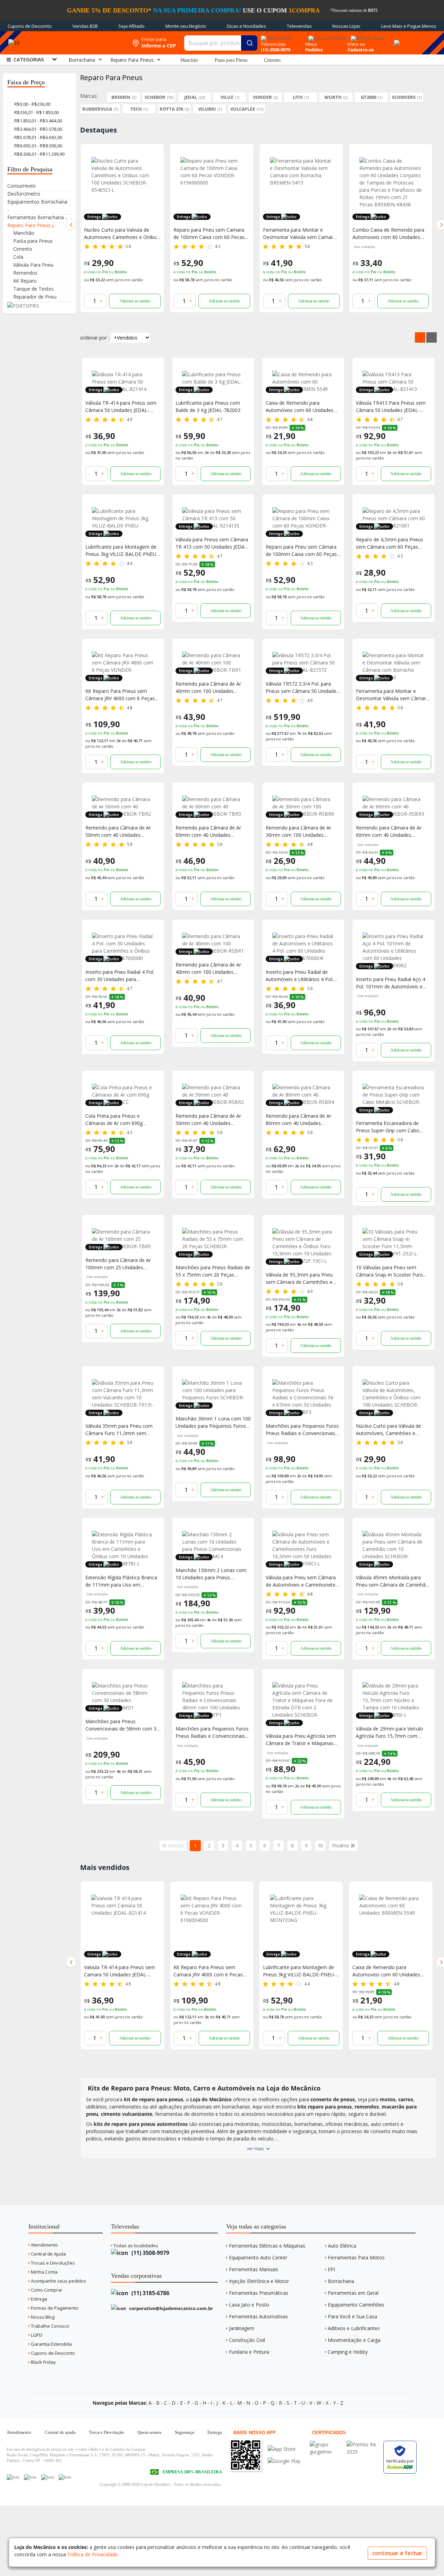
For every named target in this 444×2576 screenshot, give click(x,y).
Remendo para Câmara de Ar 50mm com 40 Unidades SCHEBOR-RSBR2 (208, 1120)
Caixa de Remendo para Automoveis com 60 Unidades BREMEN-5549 (297, 1971)
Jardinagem (242, 2328)
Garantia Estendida (51, 2344)
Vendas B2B (85, 26)
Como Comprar (46, 2290)
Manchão (189, 60)
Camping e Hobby (348, 2352)
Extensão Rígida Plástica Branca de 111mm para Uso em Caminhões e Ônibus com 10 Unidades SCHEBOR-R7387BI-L (121, 1581)
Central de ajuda (60, 2432)
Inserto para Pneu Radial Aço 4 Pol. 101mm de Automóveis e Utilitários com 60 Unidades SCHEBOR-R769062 (391, 983)
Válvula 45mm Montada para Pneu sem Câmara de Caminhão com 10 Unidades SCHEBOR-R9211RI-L (392, 1581)
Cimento (272, 60)
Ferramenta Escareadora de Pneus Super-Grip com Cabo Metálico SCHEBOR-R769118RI (391, 1127)
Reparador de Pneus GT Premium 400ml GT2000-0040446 (390, 1971)
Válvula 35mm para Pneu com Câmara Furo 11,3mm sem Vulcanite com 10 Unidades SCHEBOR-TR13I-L (119, 1430)
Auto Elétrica (342, 2246)
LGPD (36, 2335)
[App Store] (284, 2449)
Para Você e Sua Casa (352, 2316)
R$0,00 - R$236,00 (32, 104)
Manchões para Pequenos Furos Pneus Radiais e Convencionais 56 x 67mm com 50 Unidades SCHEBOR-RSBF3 (302, 1430)
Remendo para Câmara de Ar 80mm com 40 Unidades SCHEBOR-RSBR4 (298, 1120)
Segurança (185, 2432)
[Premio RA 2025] (363, 2444)
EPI (331, 2269)
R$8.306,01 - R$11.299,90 (39, 154)
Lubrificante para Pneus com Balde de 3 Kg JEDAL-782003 (208, 406)
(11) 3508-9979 (150, 2253)
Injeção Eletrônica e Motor (259, 2281)
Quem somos (149, 2432)
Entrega (39, 2299)
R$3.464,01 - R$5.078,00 (38, 129)
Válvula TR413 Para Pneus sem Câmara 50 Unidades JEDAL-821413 (391, 407)
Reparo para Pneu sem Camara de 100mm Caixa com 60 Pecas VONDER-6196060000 (119, 234)
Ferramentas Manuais (254, 2269)
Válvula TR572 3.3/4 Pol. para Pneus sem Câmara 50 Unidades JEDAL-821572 (302, 688)
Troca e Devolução (106, 2432)
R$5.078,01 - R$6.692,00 (38, 137)
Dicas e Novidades (246, 26)
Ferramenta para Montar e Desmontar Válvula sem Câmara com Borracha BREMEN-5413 (392, 695)
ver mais (255, 2149)
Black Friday (43, 2362)
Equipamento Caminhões (356, 2305)
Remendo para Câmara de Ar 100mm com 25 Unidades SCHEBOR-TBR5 (118, 1264)
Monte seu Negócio (186, 26)
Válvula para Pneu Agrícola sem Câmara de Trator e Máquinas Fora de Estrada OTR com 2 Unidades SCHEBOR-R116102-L (301, 1740)
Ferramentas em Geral (353, 2293)
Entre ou (356, 44)
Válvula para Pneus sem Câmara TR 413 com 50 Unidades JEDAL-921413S (212, 543)
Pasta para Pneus (231, 60)
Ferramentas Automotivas (258, 2316)
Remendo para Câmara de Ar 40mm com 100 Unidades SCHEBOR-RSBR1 (208, 968)
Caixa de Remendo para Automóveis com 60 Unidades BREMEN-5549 (300, 407)
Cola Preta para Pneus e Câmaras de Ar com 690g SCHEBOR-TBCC (114, 1120)
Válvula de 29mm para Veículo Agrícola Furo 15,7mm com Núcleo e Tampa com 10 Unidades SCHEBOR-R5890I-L (390, 1732)
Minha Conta (44, 2272)
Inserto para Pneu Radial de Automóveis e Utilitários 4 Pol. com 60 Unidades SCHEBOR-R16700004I (300, 976)
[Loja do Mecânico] (78, 43)
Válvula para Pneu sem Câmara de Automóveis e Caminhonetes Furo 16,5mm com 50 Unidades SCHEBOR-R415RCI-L (302, 1581)
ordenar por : (95, 338)
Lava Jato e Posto (249, 2305)
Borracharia (341, 2281)
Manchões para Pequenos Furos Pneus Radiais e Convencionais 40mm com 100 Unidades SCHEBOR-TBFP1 (212, 1732)
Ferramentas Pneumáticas (259, 2293)
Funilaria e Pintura (249, 2352)
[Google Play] (284, 2461)
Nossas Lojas (346, 26)
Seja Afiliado (131, 26)
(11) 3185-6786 (150, 2293)
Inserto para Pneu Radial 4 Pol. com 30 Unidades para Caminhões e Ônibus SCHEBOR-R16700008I (121, 976)
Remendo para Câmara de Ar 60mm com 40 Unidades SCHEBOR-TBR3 (208, 831)
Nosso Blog (42, 2317)
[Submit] (249, 43)
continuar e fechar (397, 2553)
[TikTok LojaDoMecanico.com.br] (65, 2477)
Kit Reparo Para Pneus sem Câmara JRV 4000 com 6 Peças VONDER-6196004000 (120, 695)
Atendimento (44, 2245)
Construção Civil (247, 2340)
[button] (71, 225)
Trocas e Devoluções (52, 2263)
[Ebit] (326, 2444)
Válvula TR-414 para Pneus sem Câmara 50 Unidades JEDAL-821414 (121, 407)
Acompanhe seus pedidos (58, 2281)
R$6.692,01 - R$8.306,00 (38, 146)
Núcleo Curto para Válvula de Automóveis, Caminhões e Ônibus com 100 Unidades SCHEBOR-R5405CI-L (388, 1430)
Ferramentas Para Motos (356, 2257)
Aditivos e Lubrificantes (354, 2328)
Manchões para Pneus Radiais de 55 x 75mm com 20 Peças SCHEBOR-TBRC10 (213, 1271)
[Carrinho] (396, 39)
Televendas (299, 26)
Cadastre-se (361, 50)
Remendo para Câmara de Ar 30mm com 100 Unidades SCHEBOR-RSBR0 (298, 831)
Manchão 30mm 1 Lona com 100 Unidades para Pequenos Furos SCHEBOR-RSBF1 (213, 1422)
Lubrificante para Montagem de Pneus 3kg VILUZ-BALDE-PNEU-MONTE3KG (389, 234)
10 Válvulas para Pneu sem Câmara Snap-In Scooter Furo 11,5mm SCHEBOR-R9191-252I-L (393, 1271)
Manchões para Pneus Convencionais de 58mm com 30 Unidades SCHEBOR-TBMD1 (122, 1725)
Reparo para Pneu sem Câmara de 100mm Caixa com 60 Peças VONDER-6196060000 (301, 551)
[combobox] (221, 43)
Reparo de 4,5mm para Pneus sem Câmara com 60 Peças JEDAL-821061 (390, 543)
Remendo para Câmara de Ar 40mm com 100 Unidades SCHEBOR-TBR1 (208, 688)
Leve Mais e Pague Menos (409, 26)
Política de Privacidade (92, 2554)
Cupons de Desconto (30, 26)
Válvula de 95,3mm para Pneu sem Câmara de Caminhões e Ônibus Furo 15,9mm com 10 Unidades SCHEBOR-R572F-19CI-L (303, 1278)
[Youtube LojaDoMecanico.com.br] (30, 2477)
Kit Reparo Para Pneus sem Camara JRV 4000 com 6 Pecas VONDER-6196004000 (119, 1971)
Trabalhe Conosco (50, 2326)
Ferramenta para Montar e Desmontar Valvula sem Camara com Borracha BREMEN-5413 (210, 234)
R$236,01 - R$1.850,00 (36, 112)
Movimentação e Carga (354, 2340)
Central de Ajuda (48, 2254)
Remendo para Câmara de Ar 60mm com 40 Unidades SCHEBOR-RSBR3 (389, 831)
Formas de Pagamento (54, 2308)
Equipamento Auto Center (258, 2257)
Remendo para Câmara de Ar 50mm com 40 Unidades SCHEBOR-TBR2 (118, 831)
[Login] (366, 36)
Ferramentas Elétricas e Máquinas (267, 2246)
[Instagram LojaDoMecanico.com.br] (48, 2477)
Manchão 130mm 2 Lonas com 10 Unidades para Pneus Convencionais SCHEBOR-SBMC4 (213, 1574)
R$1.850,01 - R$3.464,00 (38, 121)
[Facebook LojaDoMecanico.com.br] (13, 2477)
